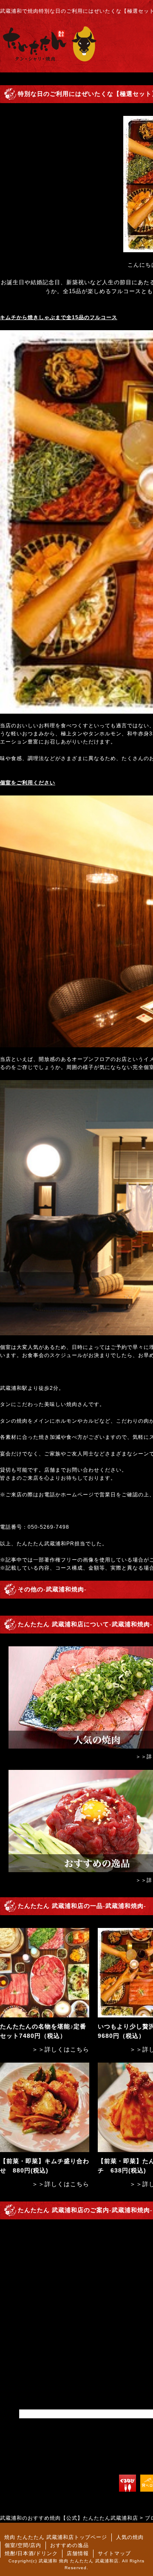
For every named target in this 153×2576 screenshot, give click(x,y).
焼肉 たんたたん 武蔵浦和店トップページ (56, 2537)
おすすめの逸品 (69, 2545)
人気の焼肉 (130, 2537)
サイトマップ (114, 2553)
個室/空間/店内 (23, 2545)
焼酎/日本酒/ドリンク (31, 2553)
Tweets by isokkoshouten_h (57, 2414)
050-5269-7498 (48, 1527)
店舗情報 (78, 2553)
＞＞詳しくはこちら (61, 2049)
